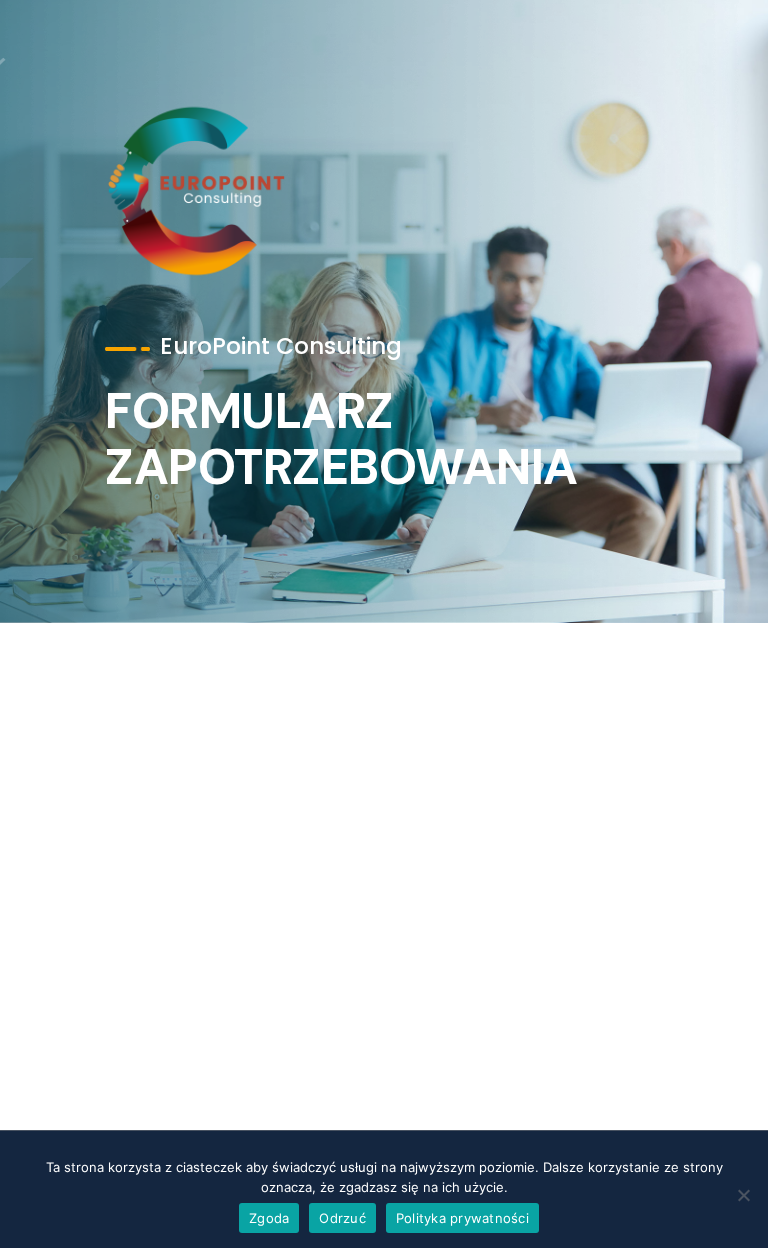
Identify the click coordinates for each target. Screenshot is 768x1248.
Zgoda (269, 1218)
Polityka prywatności (462, 1218)
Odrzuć (342, 1218)
